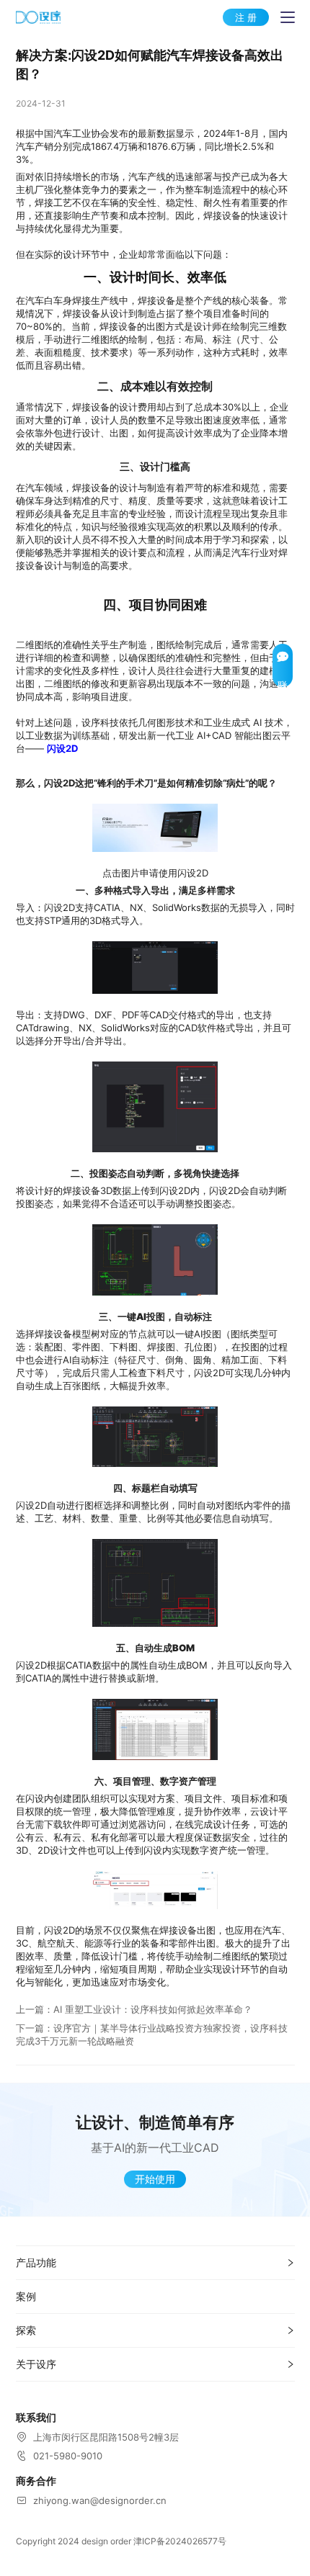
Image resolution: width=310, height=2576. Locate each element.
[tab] (155, 2263)
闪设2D (62, 748)
